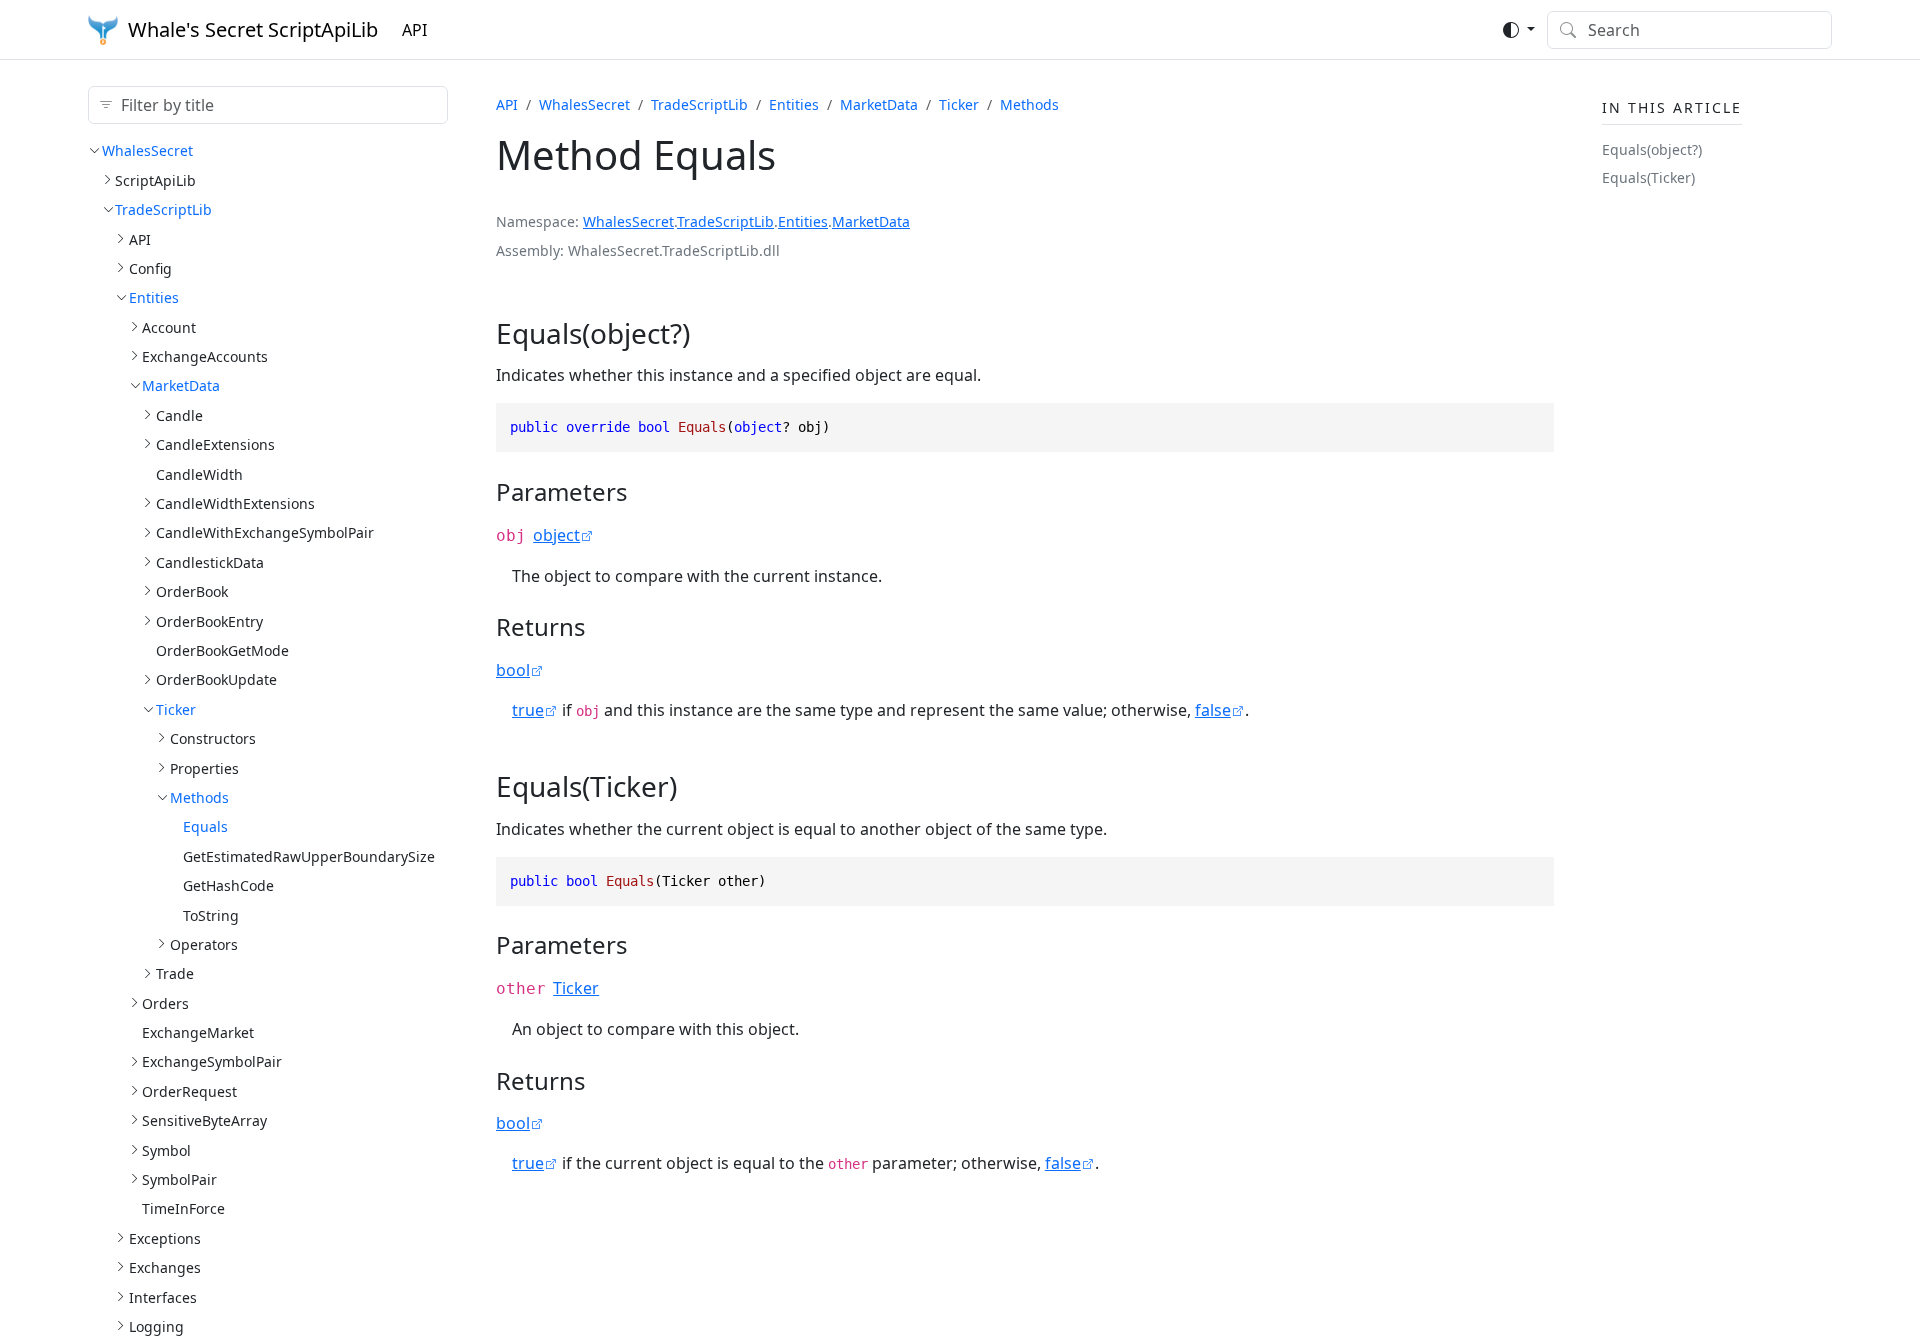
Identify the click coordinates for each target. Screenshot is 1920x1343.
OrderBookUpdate (216, 679)
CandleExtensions (215, 444)
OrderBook (192, 591)
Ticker (176, 708)
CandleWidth (199, 473)
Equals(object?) (1652, 149)
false (1213, 710)
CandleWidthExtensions (235, 503)
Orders (165, 1002)
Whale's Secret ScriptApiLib (253, 29)
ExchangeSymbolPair (212, 1061)
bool (513, 670)
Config (150, 268)
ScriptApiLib (155, 179)
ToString (211, 914)
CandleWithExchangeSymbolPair (265, 532)
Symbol (166, 1149)
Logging (156, 1326)
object (556, 535)
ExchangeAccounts (205, 356)
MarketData (181, 385)
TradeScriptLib (163, 209)
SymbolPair (179, 1179)
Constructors (213, 738)
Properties (204, 767)
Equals (205, 826)
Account (169, 326)
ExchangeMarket (198, 1032)
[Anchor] (709, 333)
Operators (204, 944)
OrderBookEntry (209, 620)
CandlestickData (210, 561)
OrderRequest (189, 1090)
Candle (179, 415)
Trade (175, 973)
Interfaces (163, 1296)
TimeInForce (183, 1208)
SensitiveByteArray (204, 1120)
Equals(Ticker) (1648, 176)
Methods (199, 797)
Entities (154, 297)
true (528, 710)
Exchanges (165, 1267)
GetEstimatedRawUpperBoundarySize (309, 855)
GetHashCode (228, 885)
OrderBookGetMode (222, 650)
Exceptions (165, 1237)
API (414, 30)
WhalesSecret (147, 150)
